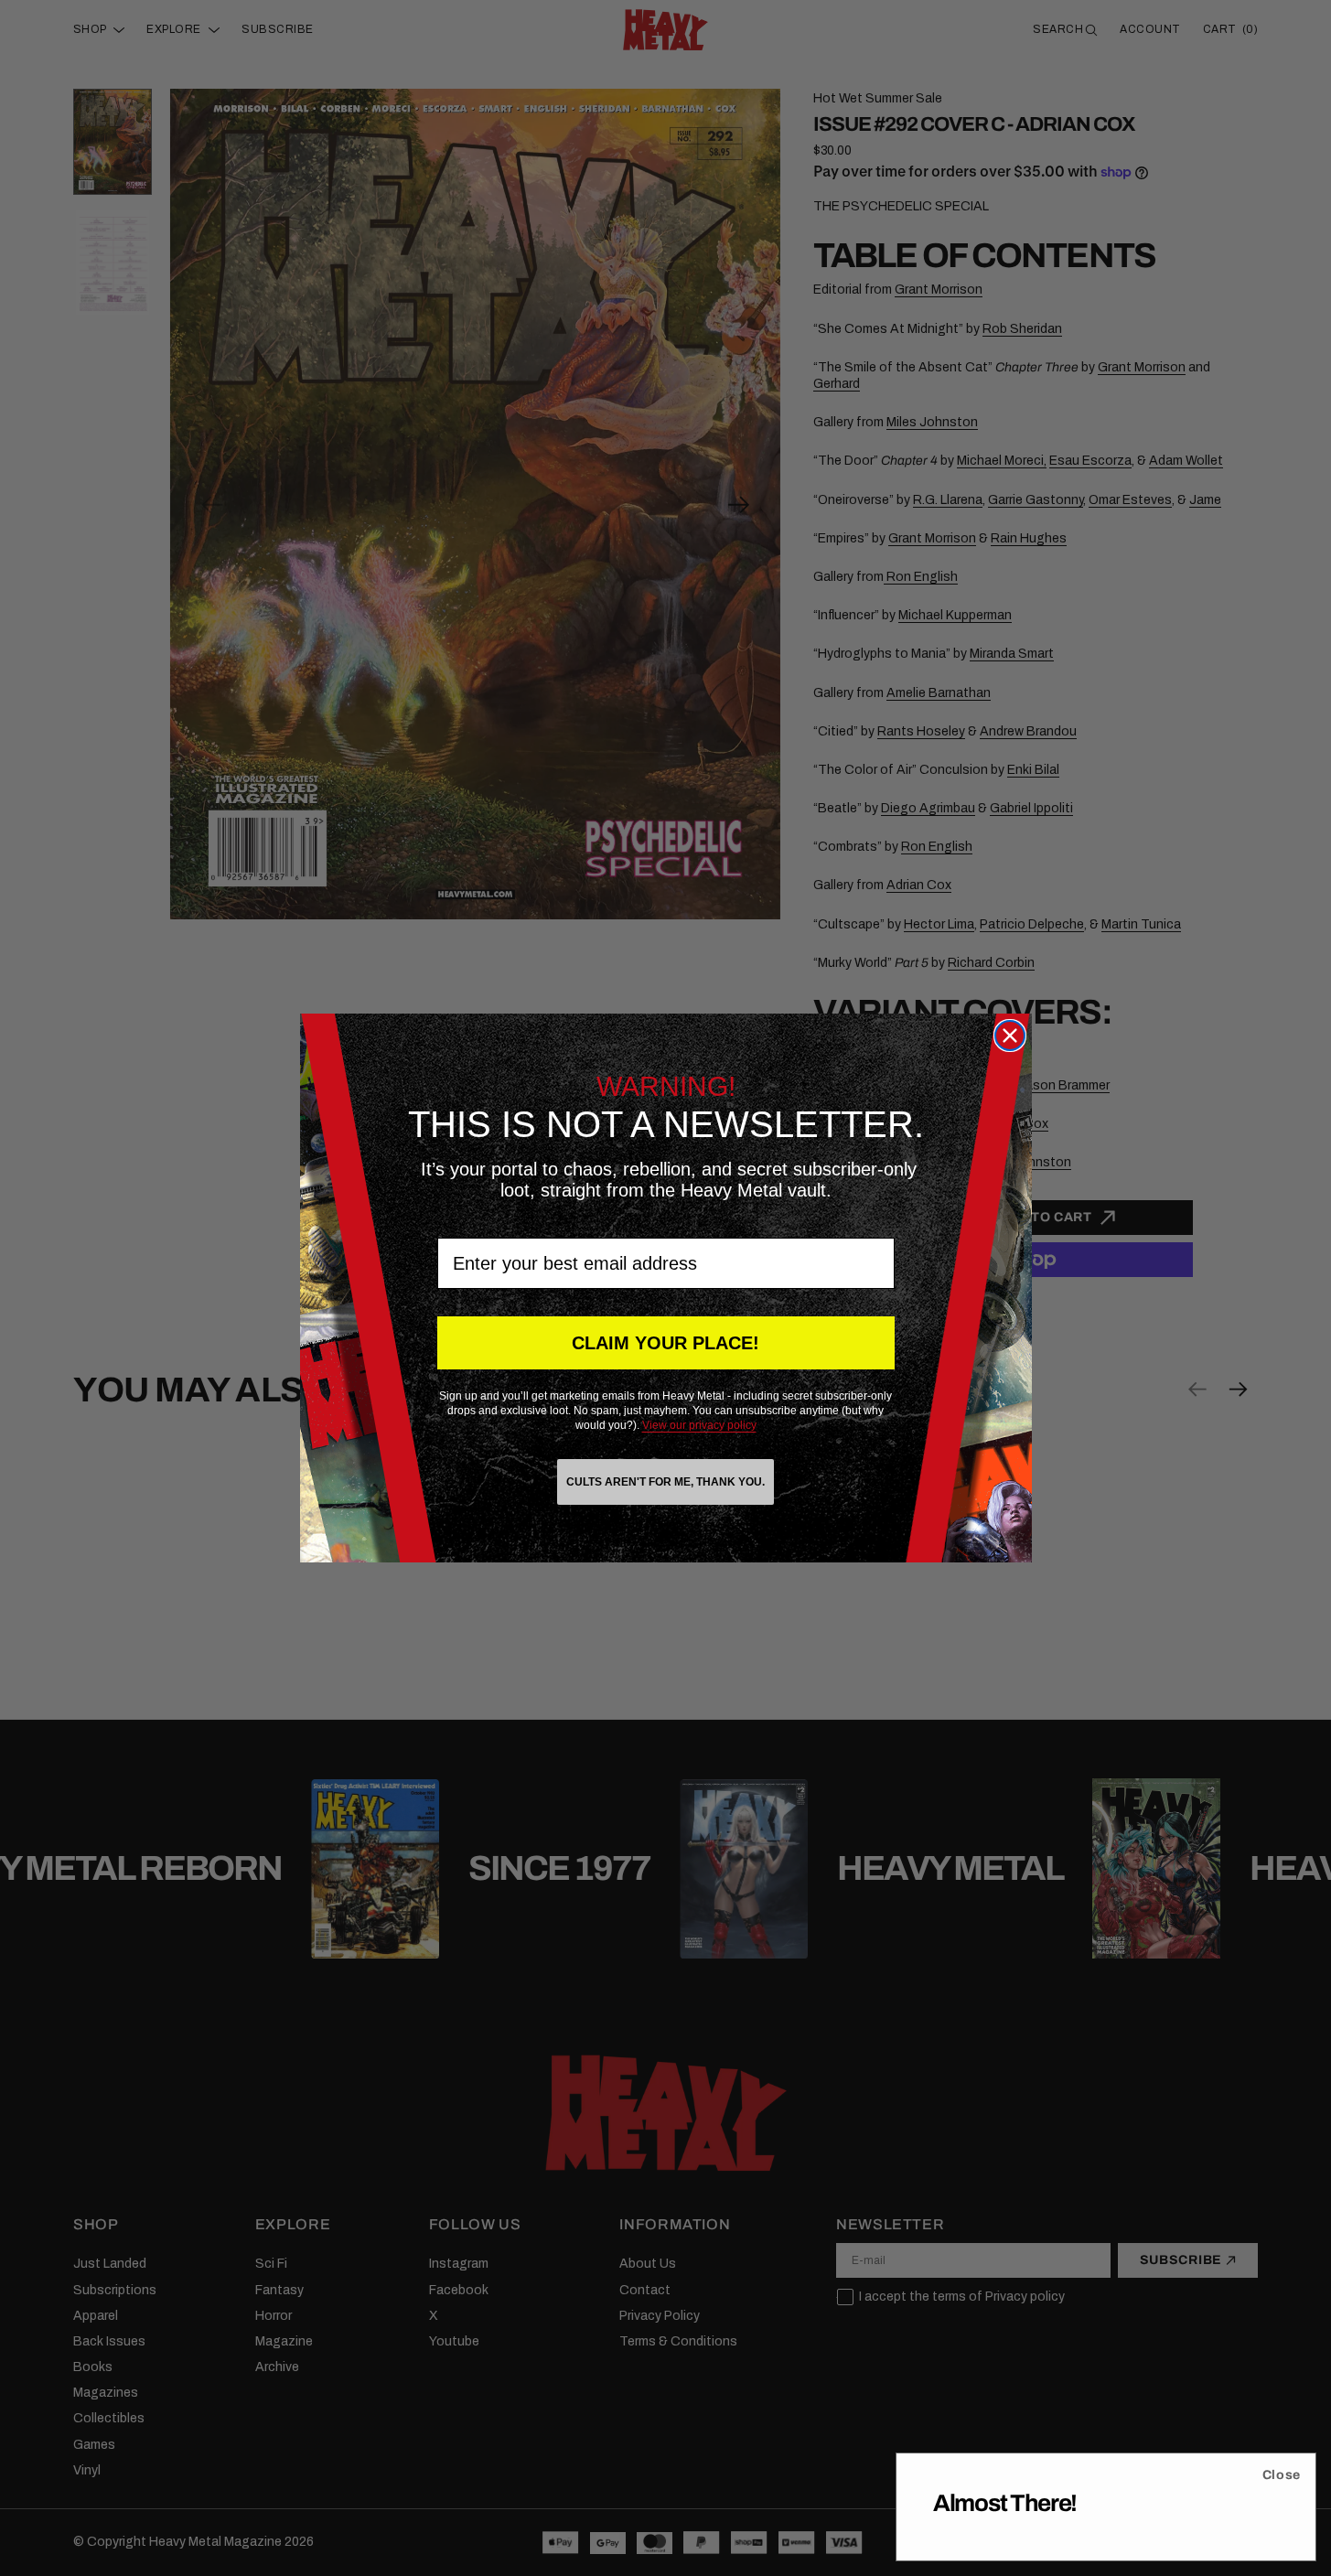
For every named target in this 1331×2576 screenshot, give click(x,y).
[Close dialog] (1010, 1036)
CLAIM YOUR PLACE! (665, 1343)
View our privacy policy (699, 1425)
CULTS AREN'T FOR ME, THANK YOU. (665, 1482)
